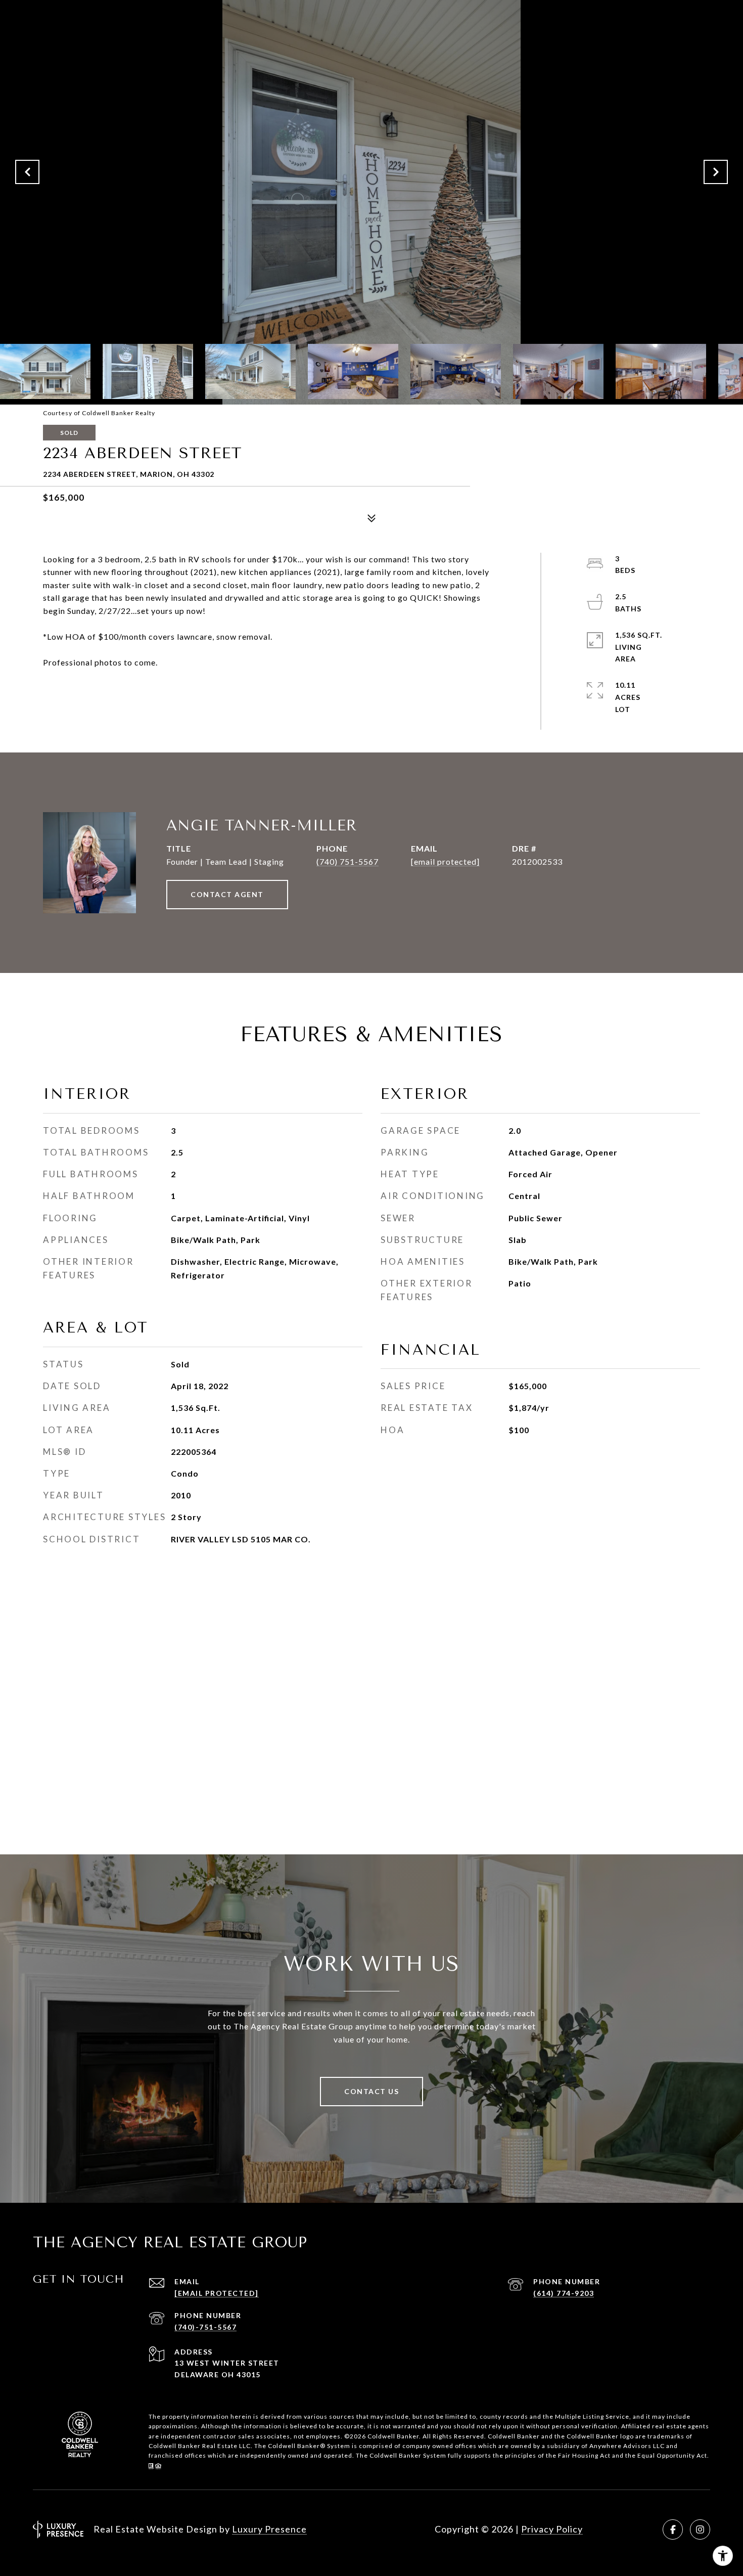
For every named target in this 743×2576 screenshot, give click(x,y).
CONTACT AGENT (227, 894)
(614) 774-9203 (564, 2293)
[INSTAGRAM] (700, 2529)
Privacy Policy (552, 2529)
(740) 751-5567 (347, 861)
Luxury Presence (269, 2529)
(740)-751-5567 (205, 2327)
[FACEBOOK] (673, 2529)
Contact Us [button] (371, 2091)
